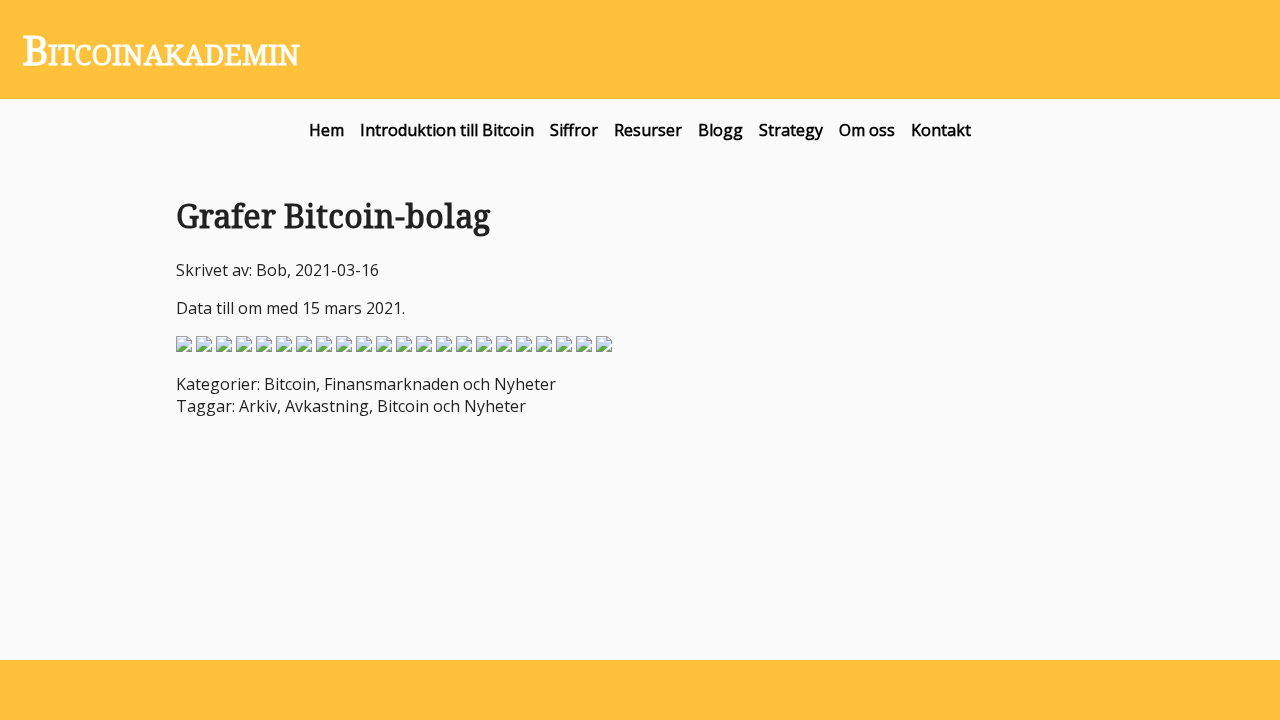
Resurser (648, 130)
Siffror (574, 130)
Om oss (867, 130)
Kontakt (941, 130)
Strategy (791, 130)
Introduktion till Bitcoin (447, 130)
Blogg (720, 130)
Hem (326, 130)
